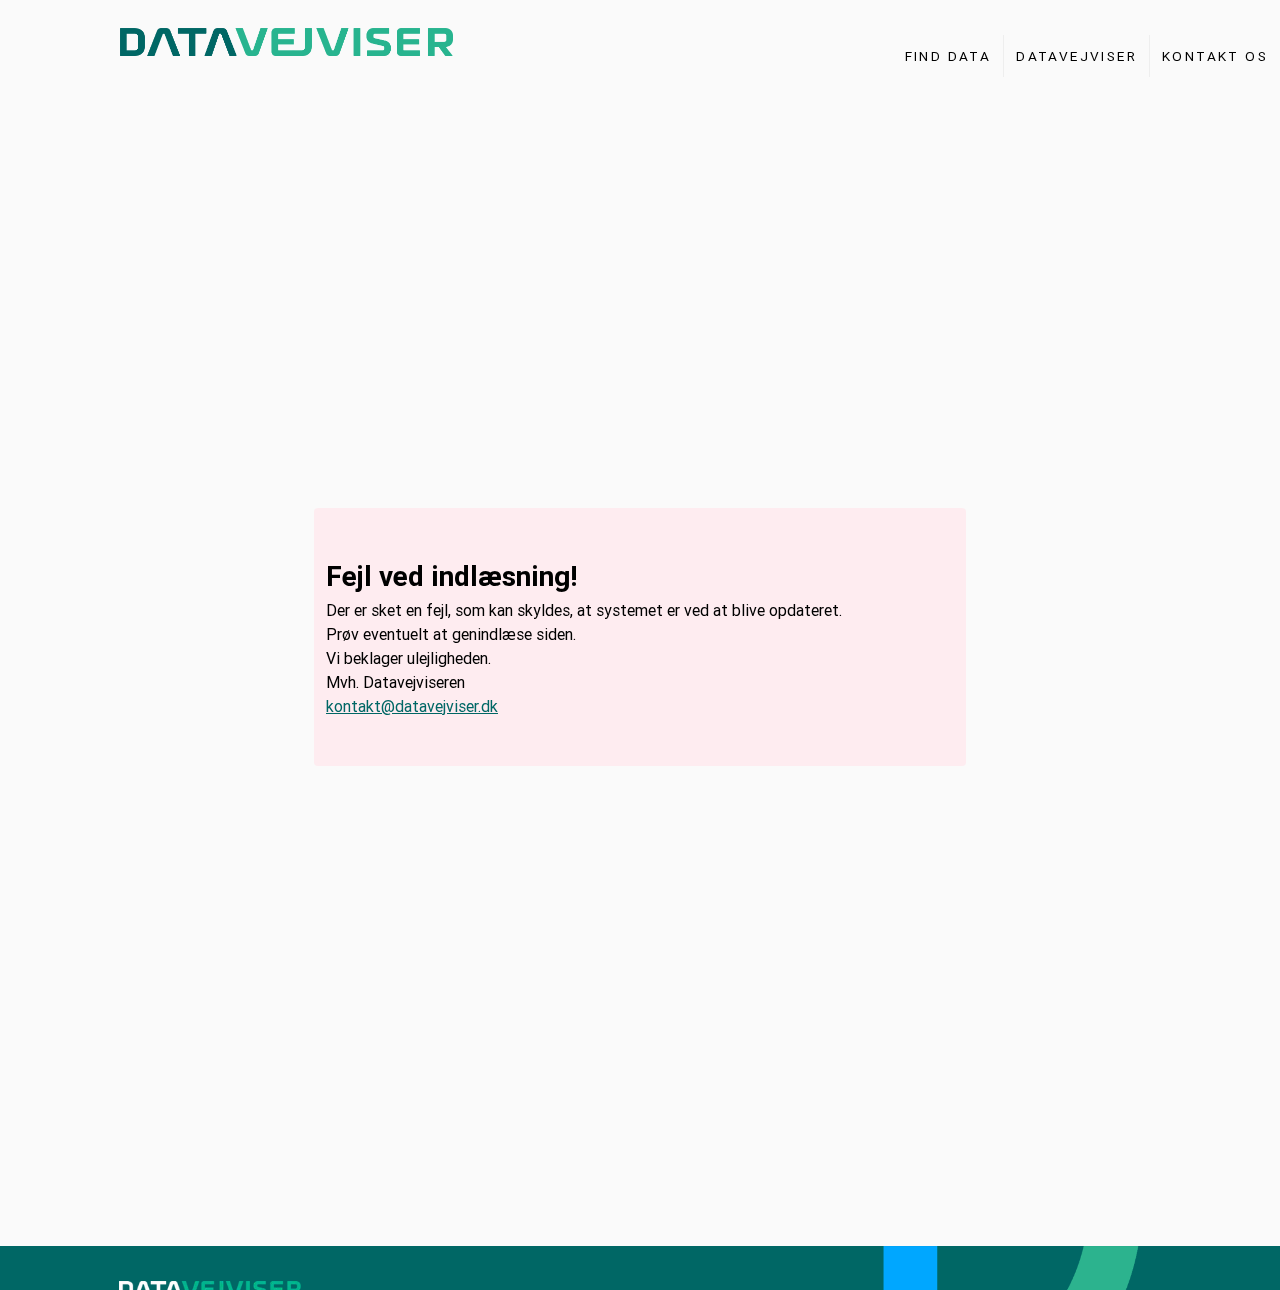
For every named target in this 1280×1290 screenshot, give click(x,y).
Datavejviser (1076, 56)
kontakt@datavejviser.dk (412, 706)
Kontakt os (1215, 56)
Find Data (948, 56)
